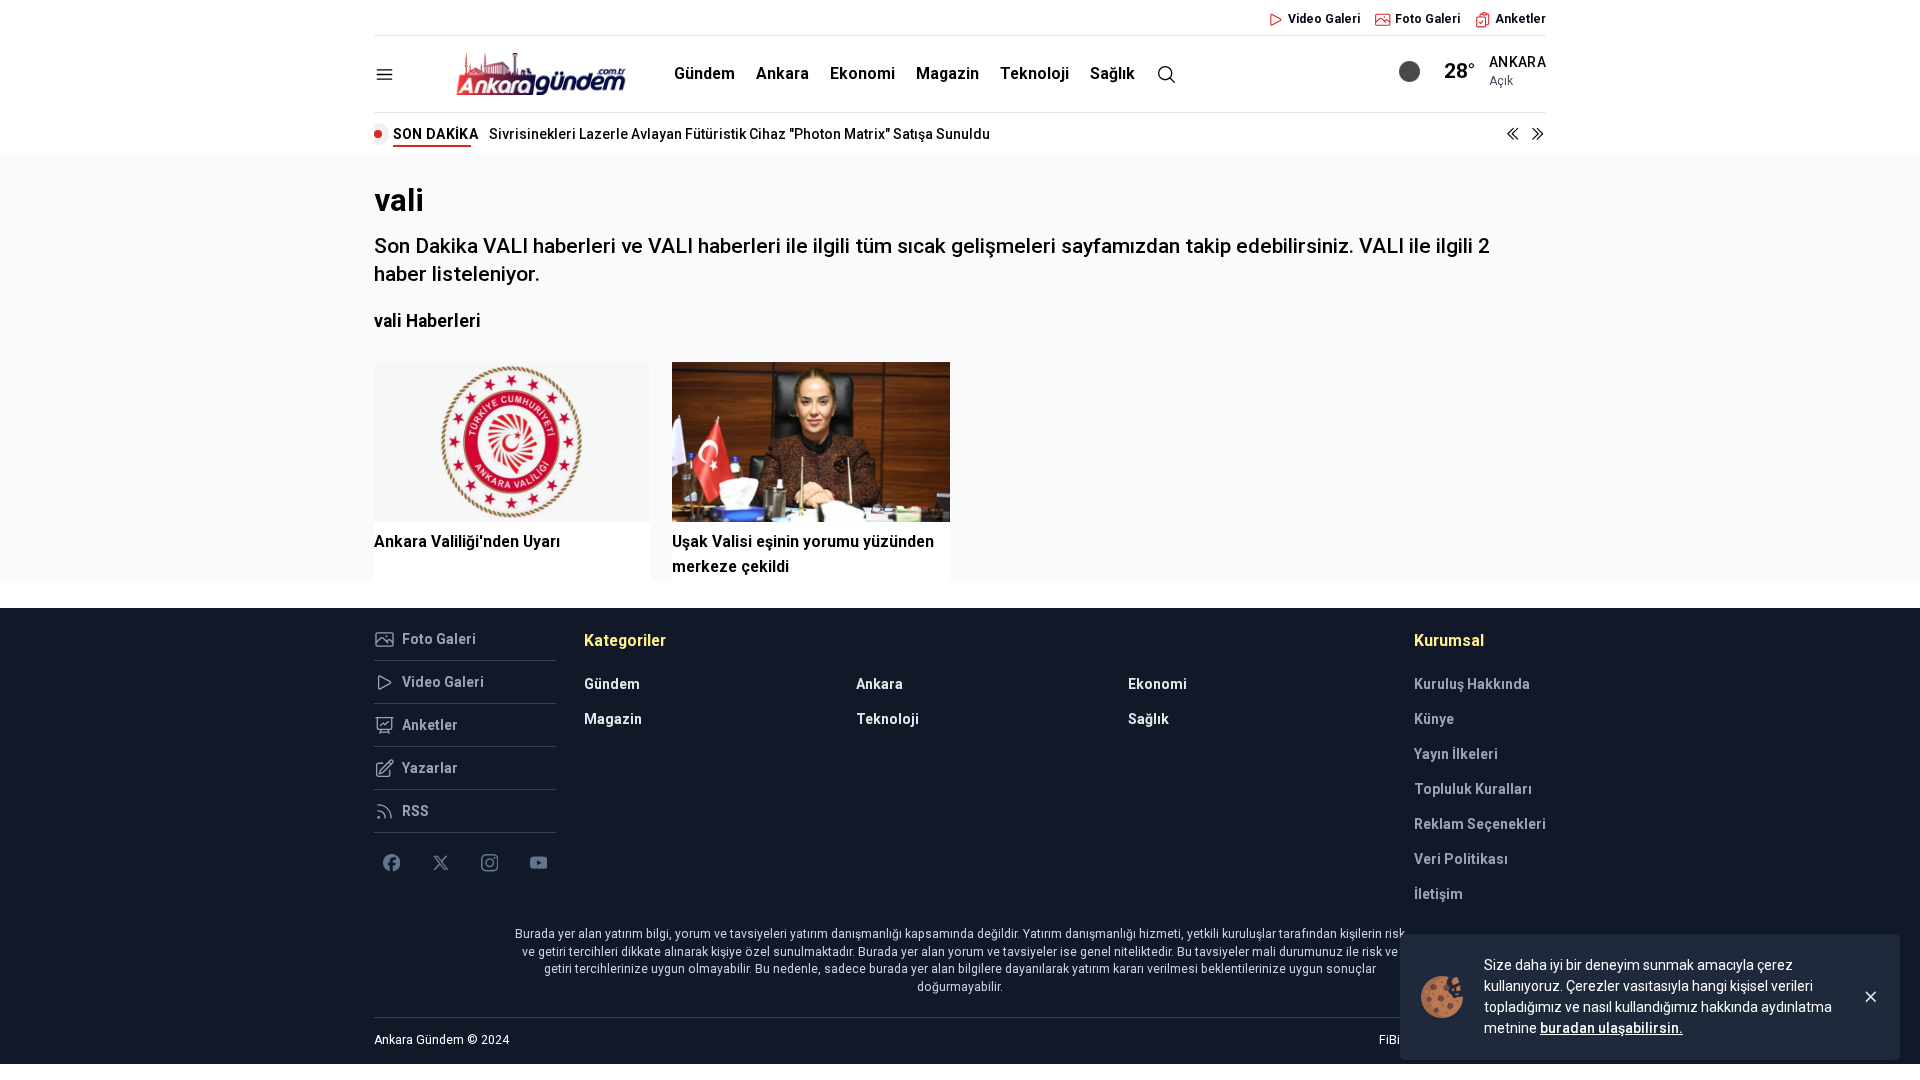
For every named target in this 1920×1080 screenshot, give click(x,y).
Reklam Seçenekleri (1480, 824)
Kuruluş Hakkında (1472, 684)
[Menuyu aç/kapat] (384, 74)
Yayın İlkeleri (1456, 754)
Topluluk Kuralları (1473, 789)
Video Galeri (1324, 19)
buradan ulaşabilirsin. (1611, 1028)
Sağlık (1112, 73)
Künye (1434, 719)
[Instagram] (489, 863)
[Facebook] (391, 863)
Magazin (947, 73)
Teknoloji (1034, 73)
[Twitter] (440, 863)
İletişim (1438, 894)
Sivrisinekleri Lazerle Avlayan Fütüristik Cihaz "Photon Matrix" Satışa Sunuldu (739, 134)
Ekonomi (862, 73)
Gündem (704, 73)
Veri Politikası (1461, 859)
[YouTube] (538, 863)
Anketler (1520, 19)
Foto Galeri (1427, 19)
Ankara (782, 73)
